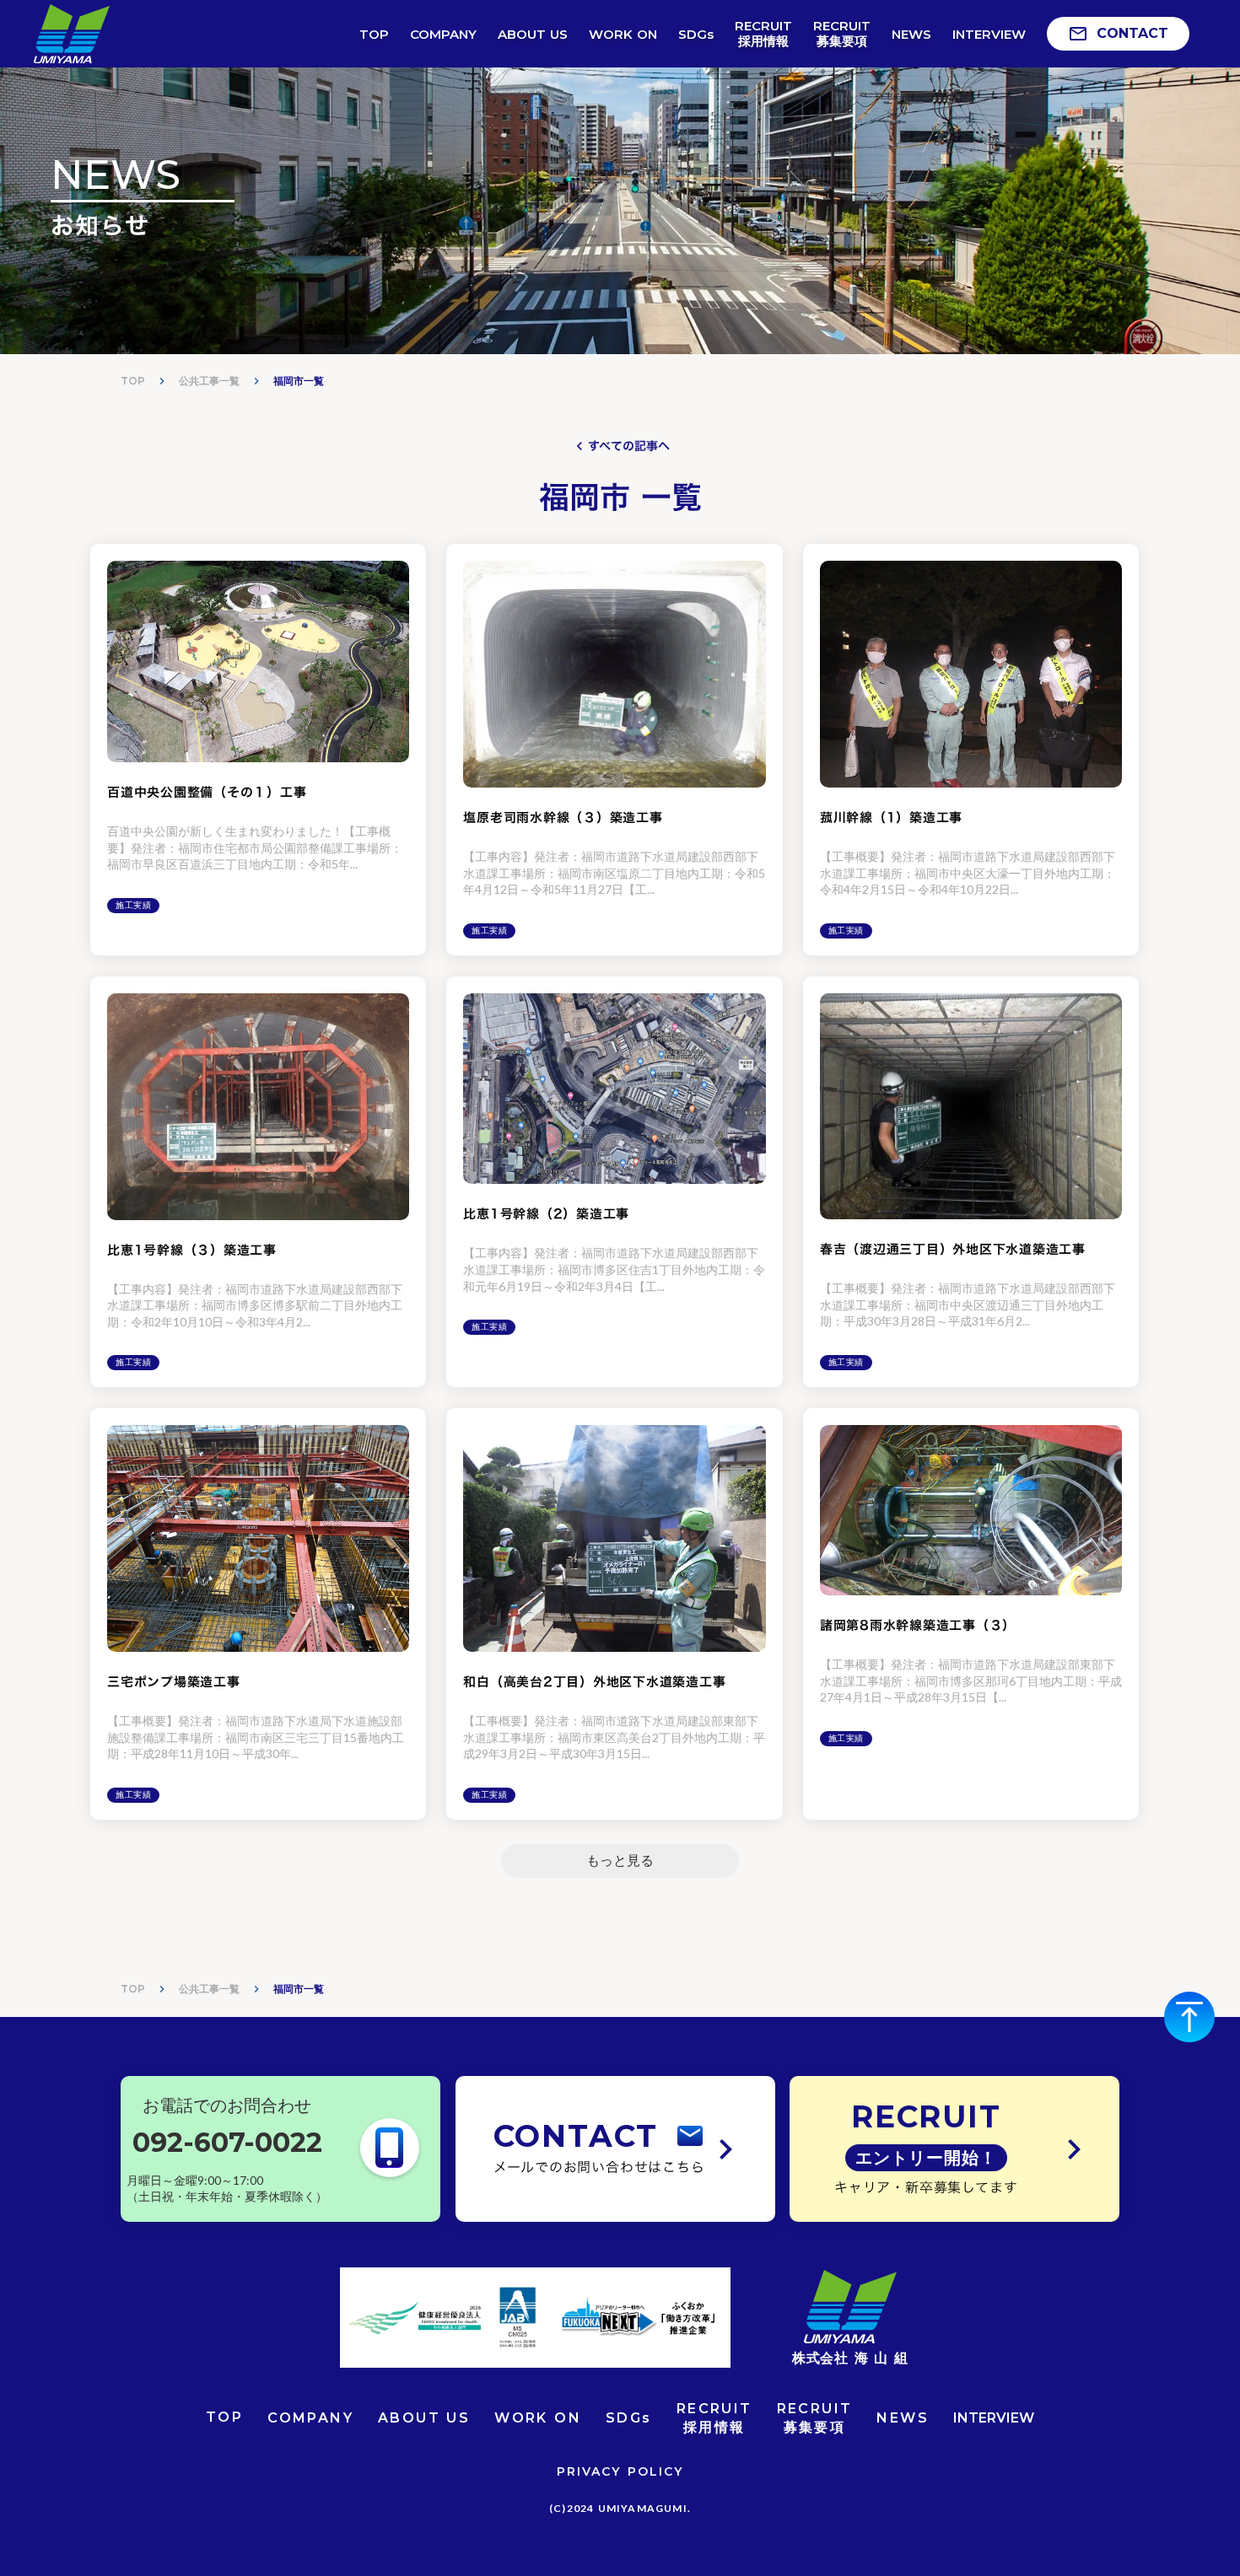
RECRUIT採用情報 (714, 2418)
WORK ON (538, 2418)
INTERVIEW (994, 2418)
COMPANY (310, 2418)
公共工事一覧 (209, 381)
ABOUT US (424, 2418)
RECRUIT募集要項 (815, 2418)
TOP (133, 381)
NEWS (903, 2418)
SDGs (629, 2418)
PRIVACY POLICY (620, 2471)
